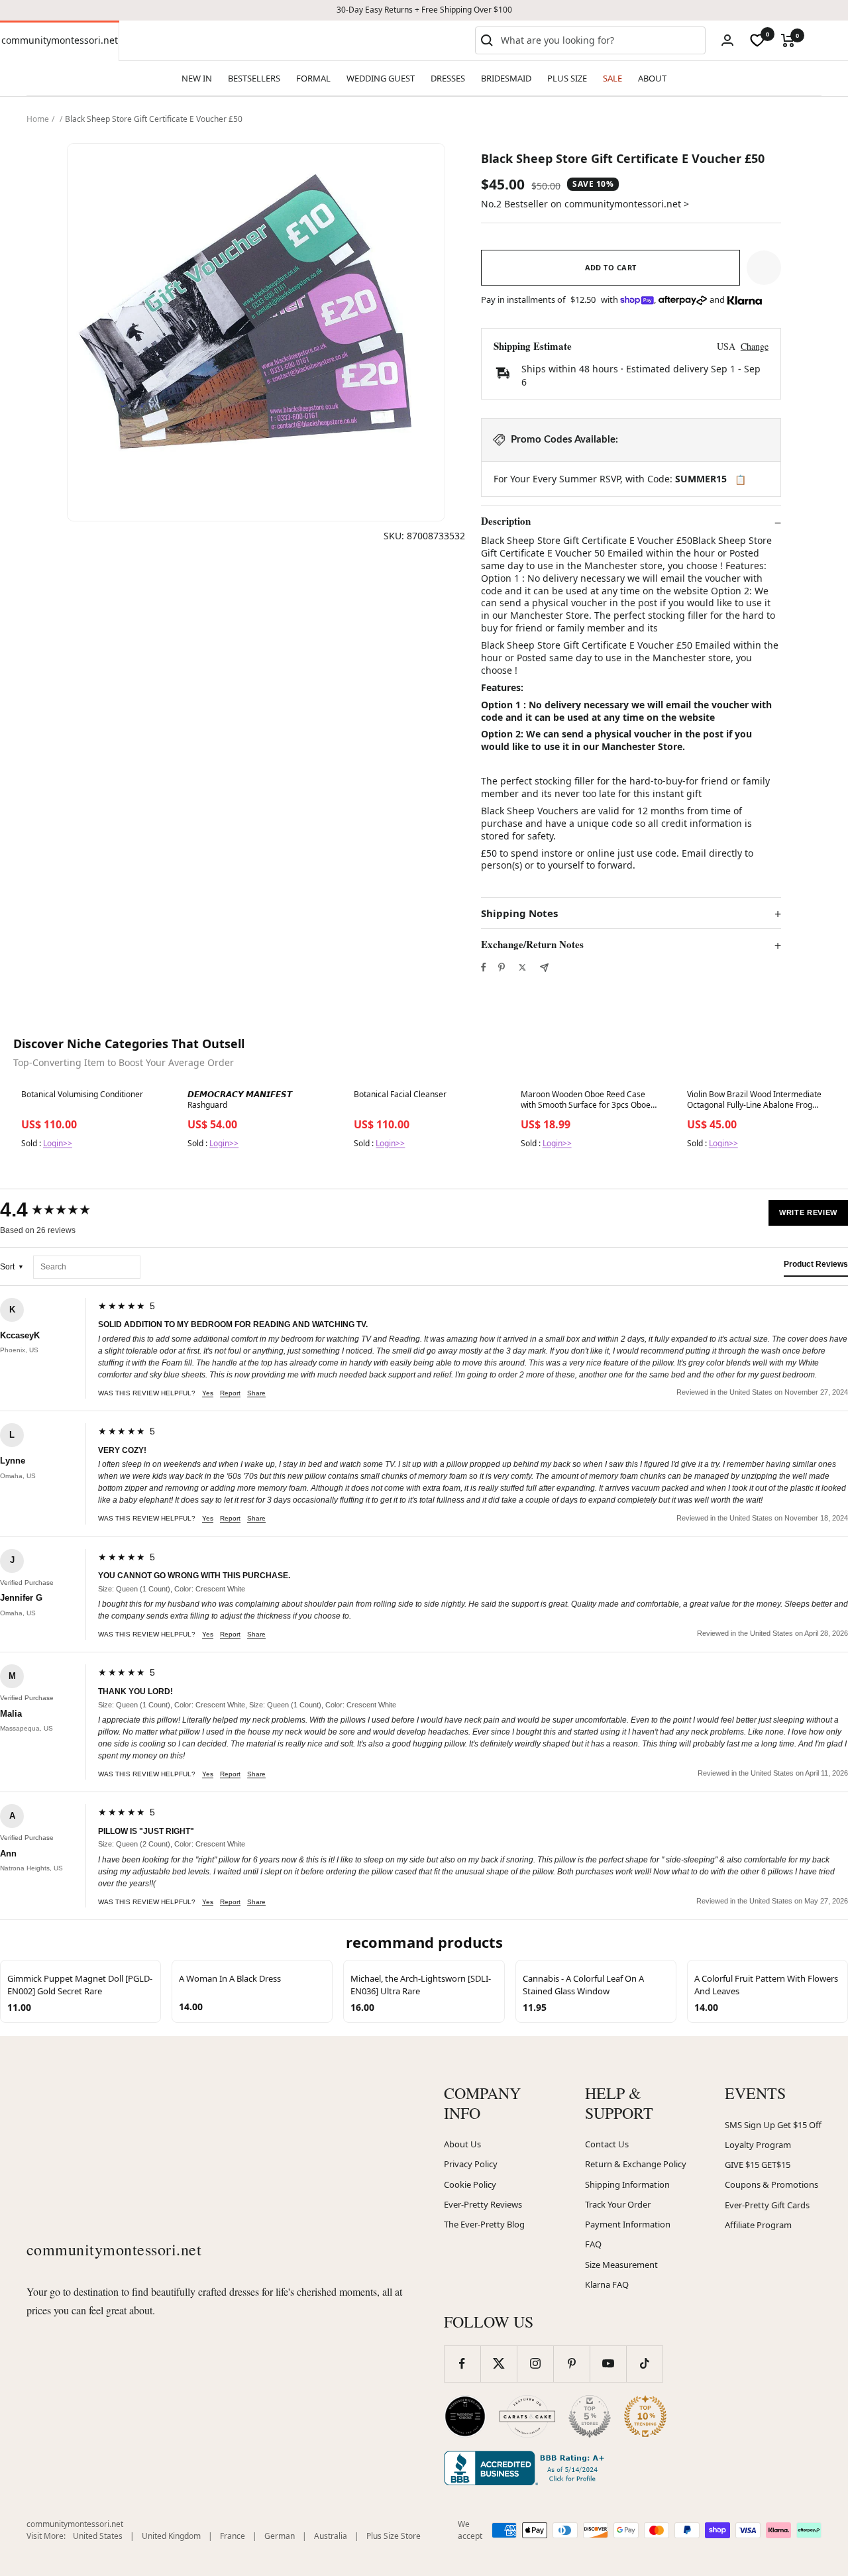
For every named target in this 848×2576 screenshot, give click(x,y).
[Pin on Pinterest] (502, 967)
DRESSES (448, 78)
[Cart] (788, 40)
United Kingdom (171, 2536)
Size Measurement (621, 2265)
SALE (612, 78)
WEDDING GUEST (381, 78)
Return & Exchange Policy (636, 2164)
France (233, 2536)
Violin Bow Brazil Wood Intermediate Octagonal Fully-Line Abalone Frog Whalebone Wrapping (754, 1100)
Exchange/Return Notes (532, 945)
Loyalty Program (758, 2145)
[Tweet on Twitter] (522, 967)
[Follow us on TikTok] (644, 2364)
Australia (331, 2536)
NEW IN (197, 78)
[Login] (727, 40)
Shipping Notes (519, 913)
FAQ (593, 2244)
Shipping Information (627, 2184)
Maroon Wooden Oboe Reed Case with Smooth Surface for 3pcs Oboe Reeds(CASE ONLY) (586, 1100)
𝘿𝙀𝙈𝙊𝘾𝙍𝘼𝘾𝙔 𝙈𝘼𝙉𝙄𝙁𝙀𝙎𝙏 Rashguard (240, 1100)
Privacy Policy (471, 2164)
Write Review (808, 1212)
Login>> (58, 1143)
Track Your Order (618, 2204)
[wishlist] (757, 40)
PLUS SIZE (567, 78)
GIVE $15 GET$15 (758, 2165)
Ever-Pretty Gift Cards (767, 2205)
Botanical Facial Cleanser (400, 1095)
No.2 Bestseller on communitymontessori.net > (585, 204)
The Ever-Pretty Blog (484, 2224)
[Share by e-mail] (544, 968)
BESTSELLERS (254, 78)
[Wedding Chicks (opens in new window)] (465, 2416)
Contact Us (607, 2144)
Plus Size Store (394, 2536)
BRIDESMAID (506, 78)
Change (755, 346)
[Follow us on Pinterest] (571, 2364)
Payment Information (628, 2224)
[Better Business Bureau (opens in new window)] (527, 2468)
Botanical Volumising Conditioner (82, 1095)
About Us (462, 2144)
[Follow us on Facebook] (462, 2364)
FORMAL (313, 78)
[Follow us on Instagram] (535, 2364)
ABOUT (652, 78)
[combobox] (600, 40)
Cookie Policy (470, 2184)
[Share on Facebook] (484, 967)
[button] (764, 268)
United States (98, 2536)
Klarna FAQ (607, 2284)
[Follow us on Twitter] (499, 2364)
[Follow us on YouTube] (608, 2364)
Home (38, 119)
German (280, 2536)
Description (506, 521)
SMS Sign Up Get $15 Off (773, 2125)
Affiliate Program (758, 2225)
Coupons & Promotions (771, 2184)
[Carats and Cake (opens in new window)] (527, 2416)
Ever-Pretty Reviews (483, 2204)
